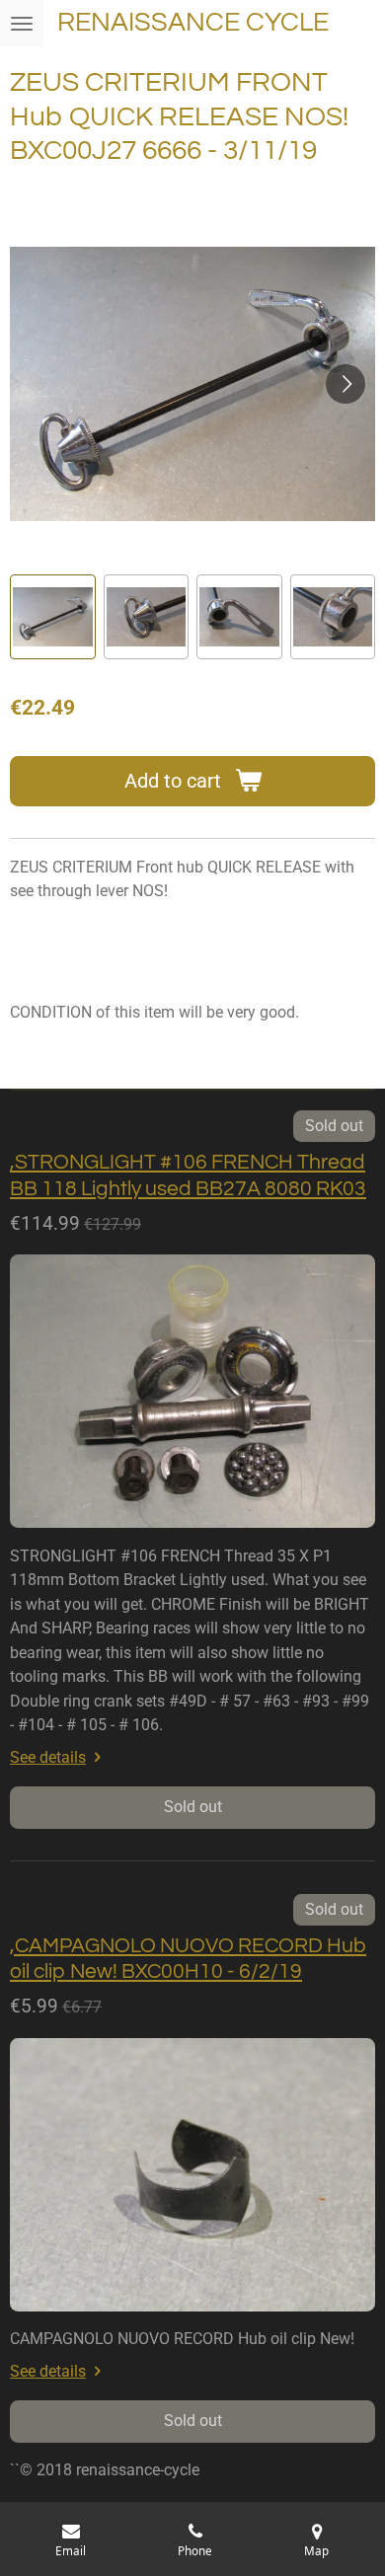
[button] (53, 617)
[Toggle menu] (22, 23)
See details (48, 1757)
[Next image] (346, 384)
